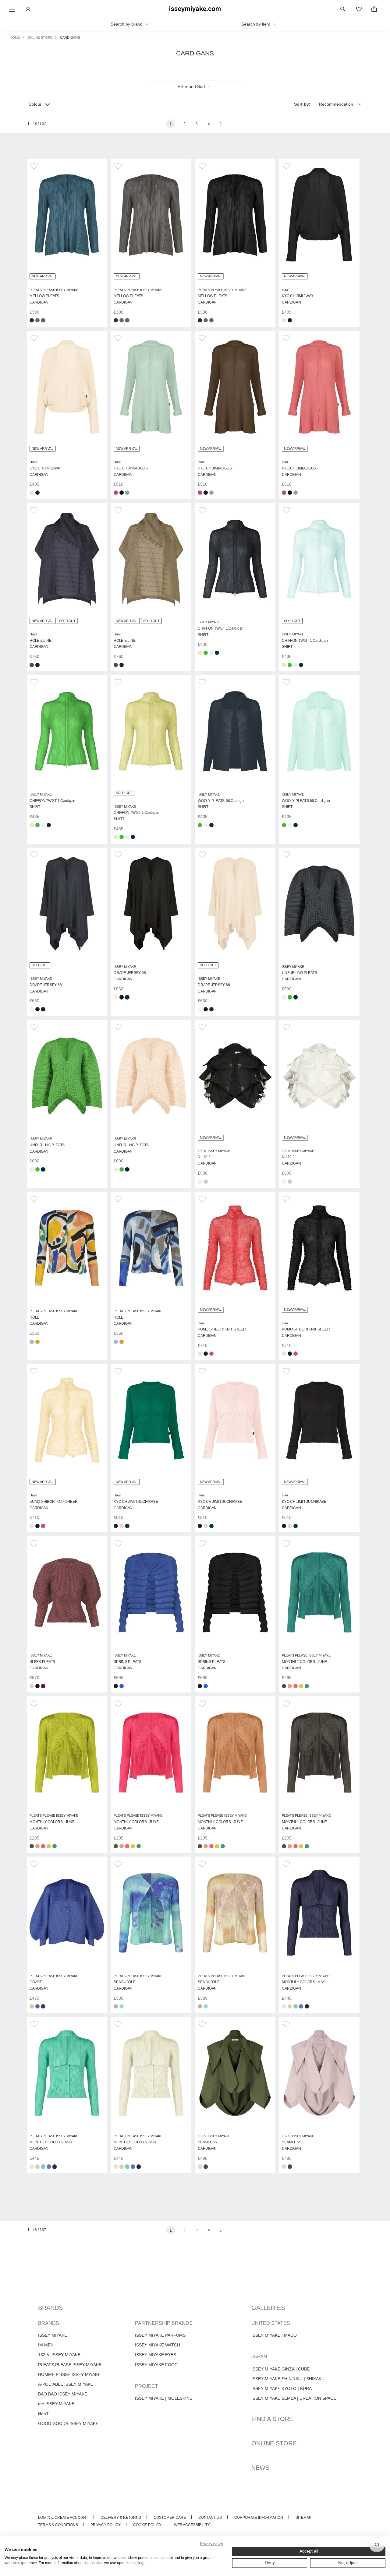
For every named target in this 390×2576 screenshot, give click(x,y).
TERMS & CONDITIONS (58, 2525)
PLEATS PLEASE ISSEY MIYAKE (70, 2365)
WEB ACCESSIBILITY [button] (192, 2525)
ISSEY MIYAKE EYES (156, 2355)
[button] (35, 166)
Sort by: (302, 104)
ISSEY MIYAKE (53, 2335)
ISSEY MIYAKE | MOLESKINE (164, 2398)
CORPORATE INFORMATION (259, 2518)
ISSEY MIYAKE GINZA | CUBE (280, 2369)
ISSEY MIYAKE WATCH (158, 2345)
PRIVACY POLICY (106, 2525)
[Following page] (221, 124)
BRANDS (50, 2308)
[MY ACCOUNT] (28, 9)
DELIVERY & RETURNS (121, 2518)
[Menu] (12, 9)
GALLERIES (268, 2308)
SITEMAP (303, 2518)
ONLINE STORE (274, 2443)
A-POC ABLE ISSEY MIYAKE (66, 2384)
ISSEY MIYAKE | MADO (274, 2335)
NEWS (260, 2468)
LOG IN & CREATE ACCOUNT (63, 2518)
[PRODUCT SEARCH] (343, 9)
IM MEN (46, 2345)
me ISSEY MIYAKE (56, 2404)
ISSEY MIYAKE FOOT (156, 2365)
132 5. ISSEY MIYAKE (59, 2355)
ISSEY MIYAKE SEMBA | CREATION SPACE (294, 2398)
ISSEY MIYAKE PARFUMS (160, 2335)
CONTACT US (210, 2518)
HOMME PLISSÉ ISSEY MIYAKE (69, 2374)
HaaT (43, 2414)
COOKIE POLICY (147, 2525)
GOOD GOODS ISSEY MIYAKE (68, 2423)
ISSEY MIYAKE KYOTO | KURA (282, 2388)
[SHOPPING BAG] (374, 9)
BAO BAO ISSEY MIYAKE (63, 2394)
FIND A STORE (272, 2419)
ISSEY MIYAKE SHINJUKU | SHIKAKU (288, 2379)
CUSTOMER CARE (170, 2518)
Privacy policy (212, 2544)
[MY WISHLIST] (359, 9)
